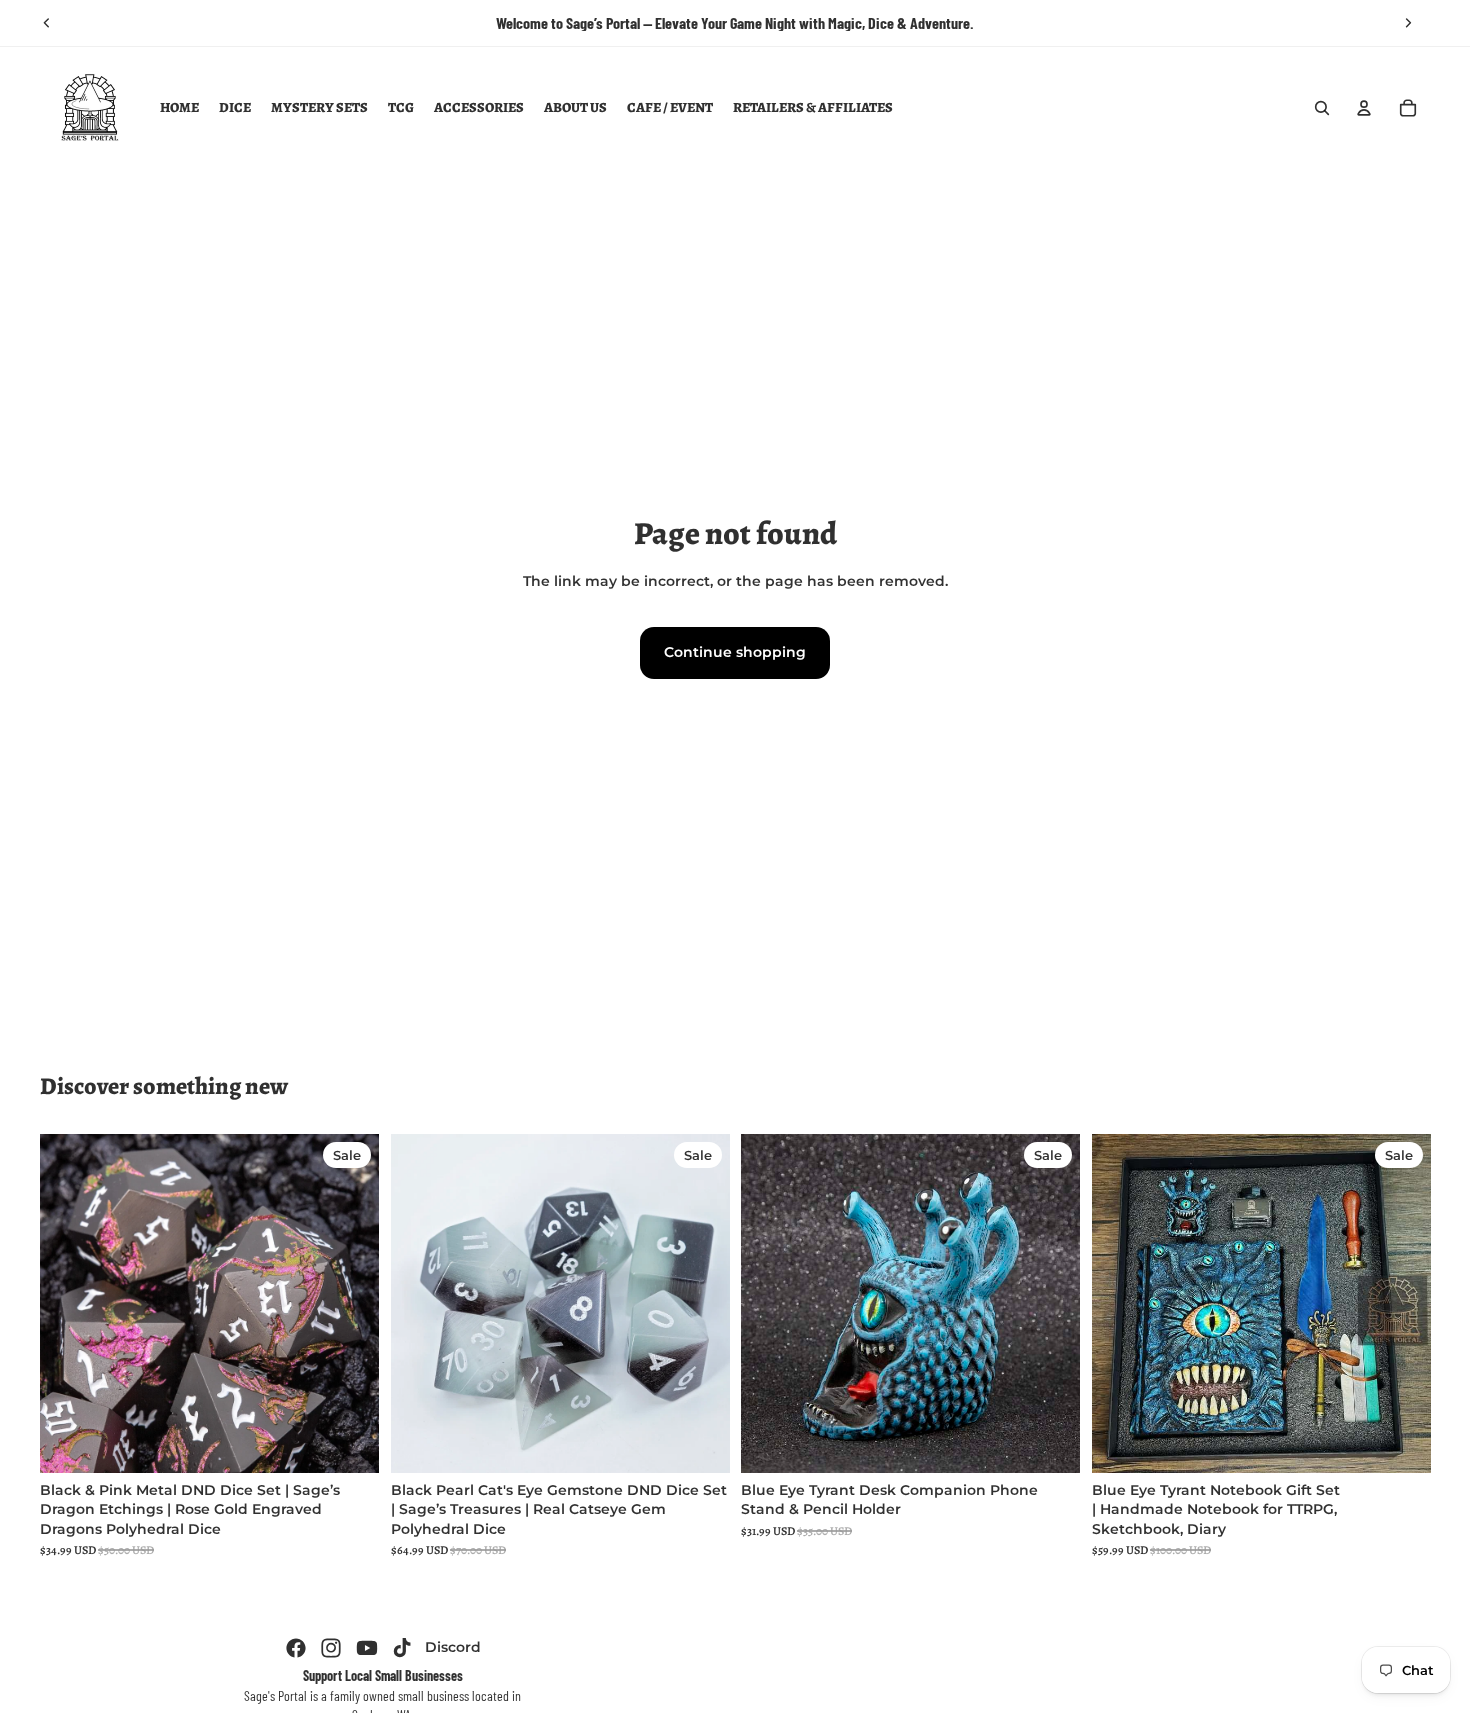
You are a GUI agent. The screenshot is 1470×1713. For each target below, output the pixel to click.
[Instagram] (331, 1648)
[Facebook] (296, 1648)
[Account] (1364, 108)
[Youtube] (367, 1648)
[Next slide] (1408, 23)
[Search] (1322, 108)
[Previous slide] (47, 23)
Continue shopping (735, 652)
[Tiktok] (402, 1648)
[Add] (348, 1442)
